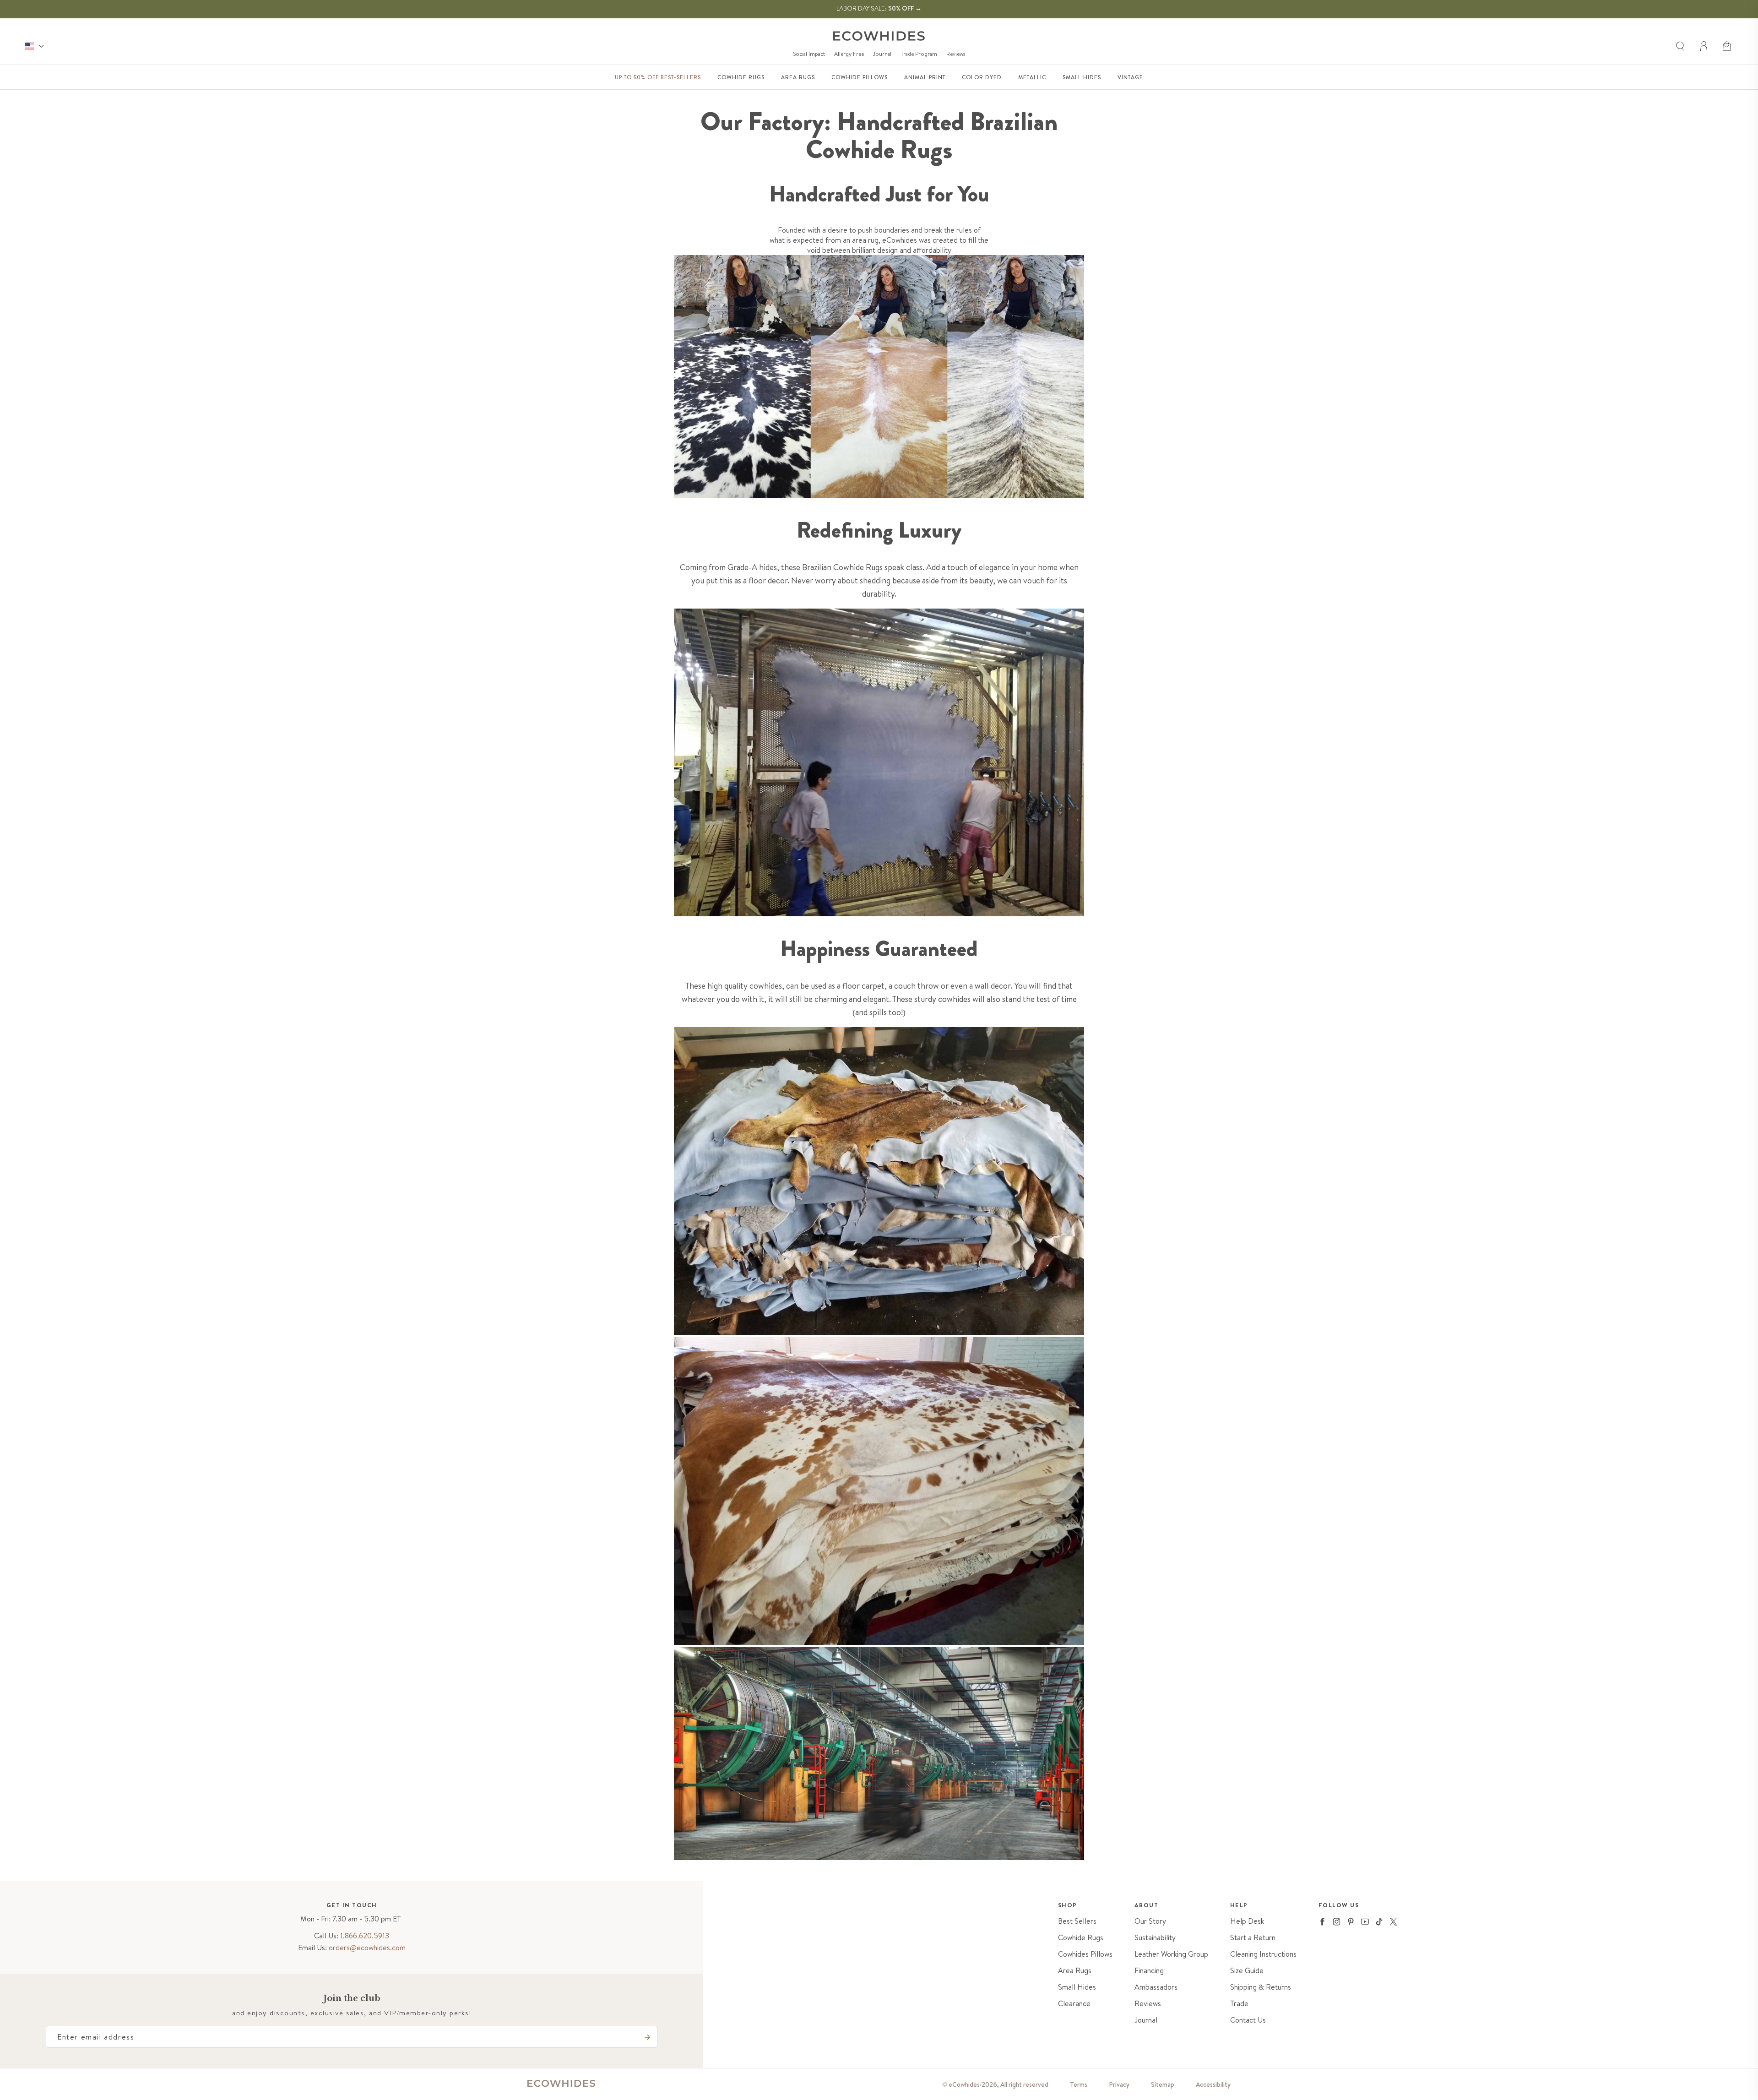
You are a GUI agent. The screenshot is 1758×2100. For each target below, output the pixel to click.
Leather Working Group (1171, 1954)
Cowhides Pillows (1085, 1954)
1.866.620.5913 (365, 1936)
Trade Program (919, 54)
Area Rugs (1075, 1971)
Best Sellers (1077, 1921)
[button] (1728, 46)
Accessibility (1213, 2084)
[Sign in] (1704, 46)
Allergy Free (849, 54)
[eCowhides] (879, 36)
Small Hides (1077, 1987)
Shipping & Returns (1261, 1987)
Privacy (1119, 2084)
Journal (882, 54)
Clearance (1074, 2004)
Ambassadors (1156, 1987)
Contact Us (1248, 2020)
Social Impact (809, 54)
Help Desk (1247, 1921)
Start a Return (1253, 1938)
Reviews (956, 54)
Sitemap (1163, 2084)
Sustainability (1155, 1938)
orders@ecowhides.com (367, 1948)
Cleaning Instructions (1263, 1954)
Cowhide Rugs (1081, 1938)
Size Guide (1247, 1971)
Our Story (1150, 1921)
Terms (1079, 2084)
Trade (1239, 2004)
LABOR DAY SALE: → (879, 8)
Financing (1149, 1971)
